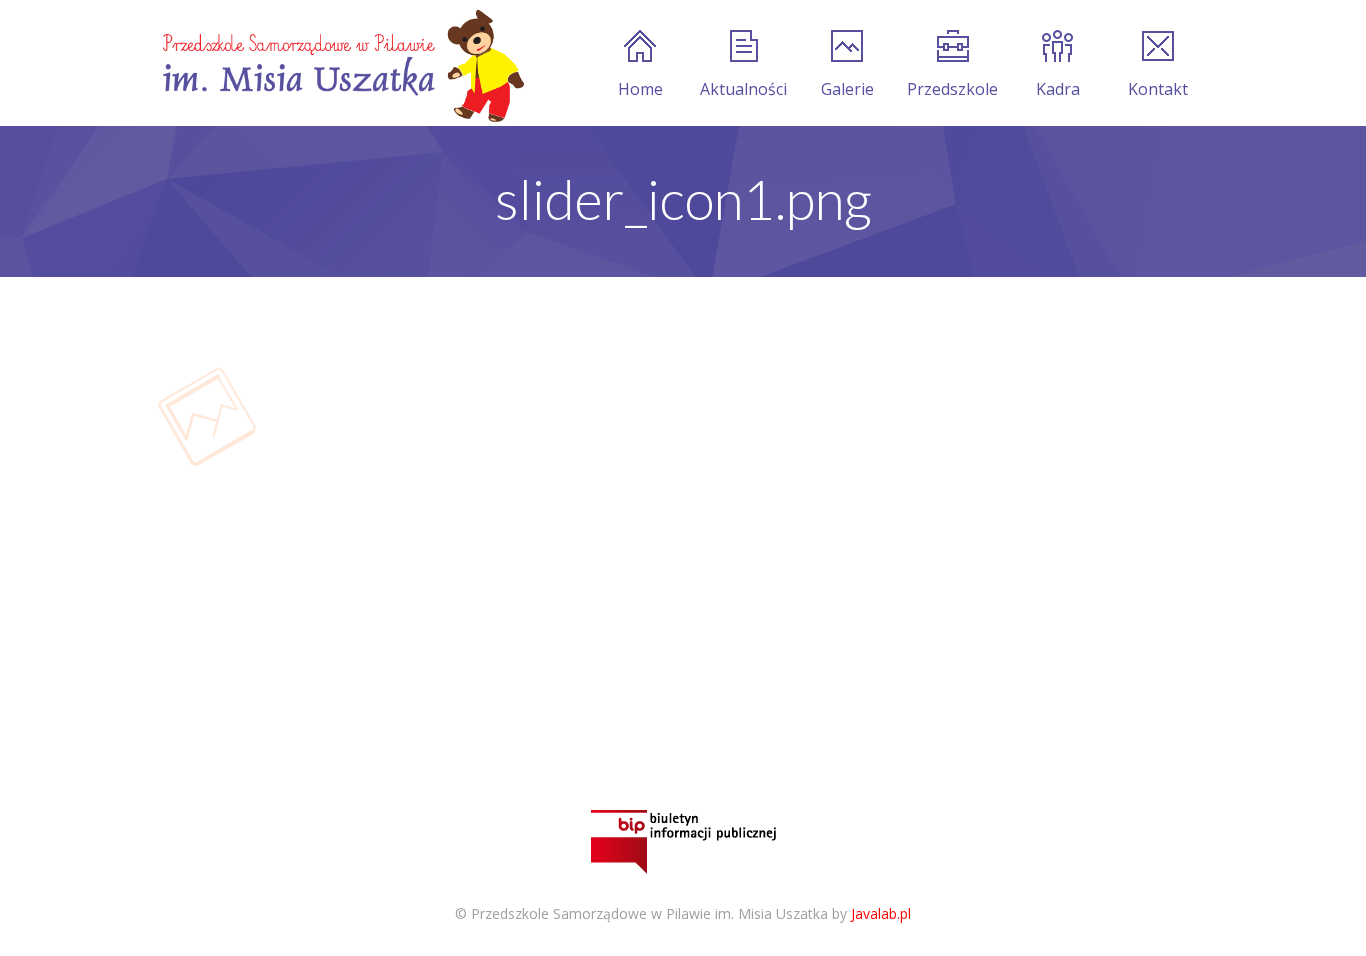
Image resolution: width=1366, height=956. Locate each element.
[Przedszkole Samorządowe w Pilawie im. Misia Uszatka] (341, 63)
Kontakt (1158, 89)
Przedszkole (952, 89)
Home (640, 89)
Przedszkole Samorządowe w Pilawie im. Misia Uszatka (649, 913)
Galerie (847, 89)
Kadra (1058, 89)
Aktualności (743, 89)
